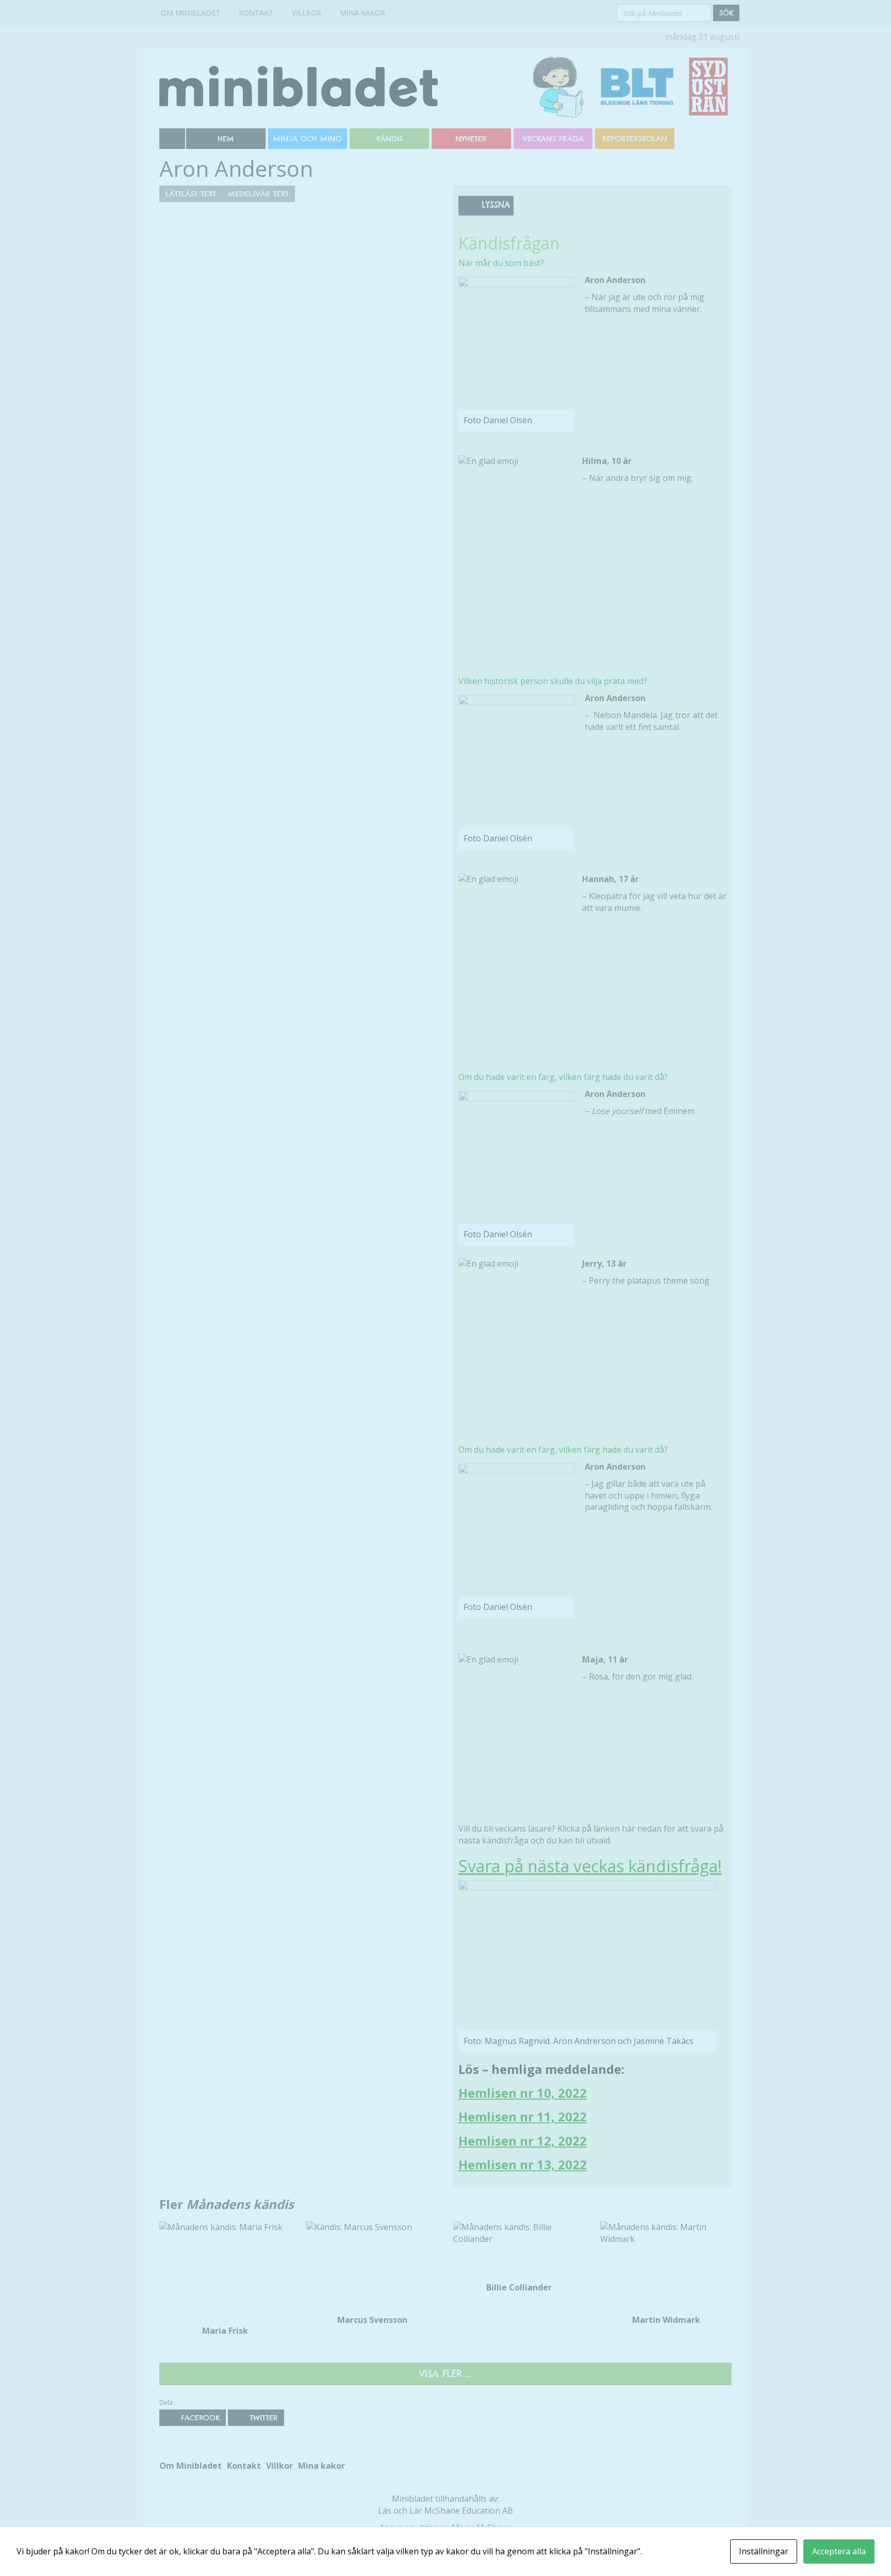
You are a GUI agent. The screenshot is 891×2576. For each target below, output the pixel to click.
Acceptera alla (839, 2551)
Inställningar (764, 2551)
